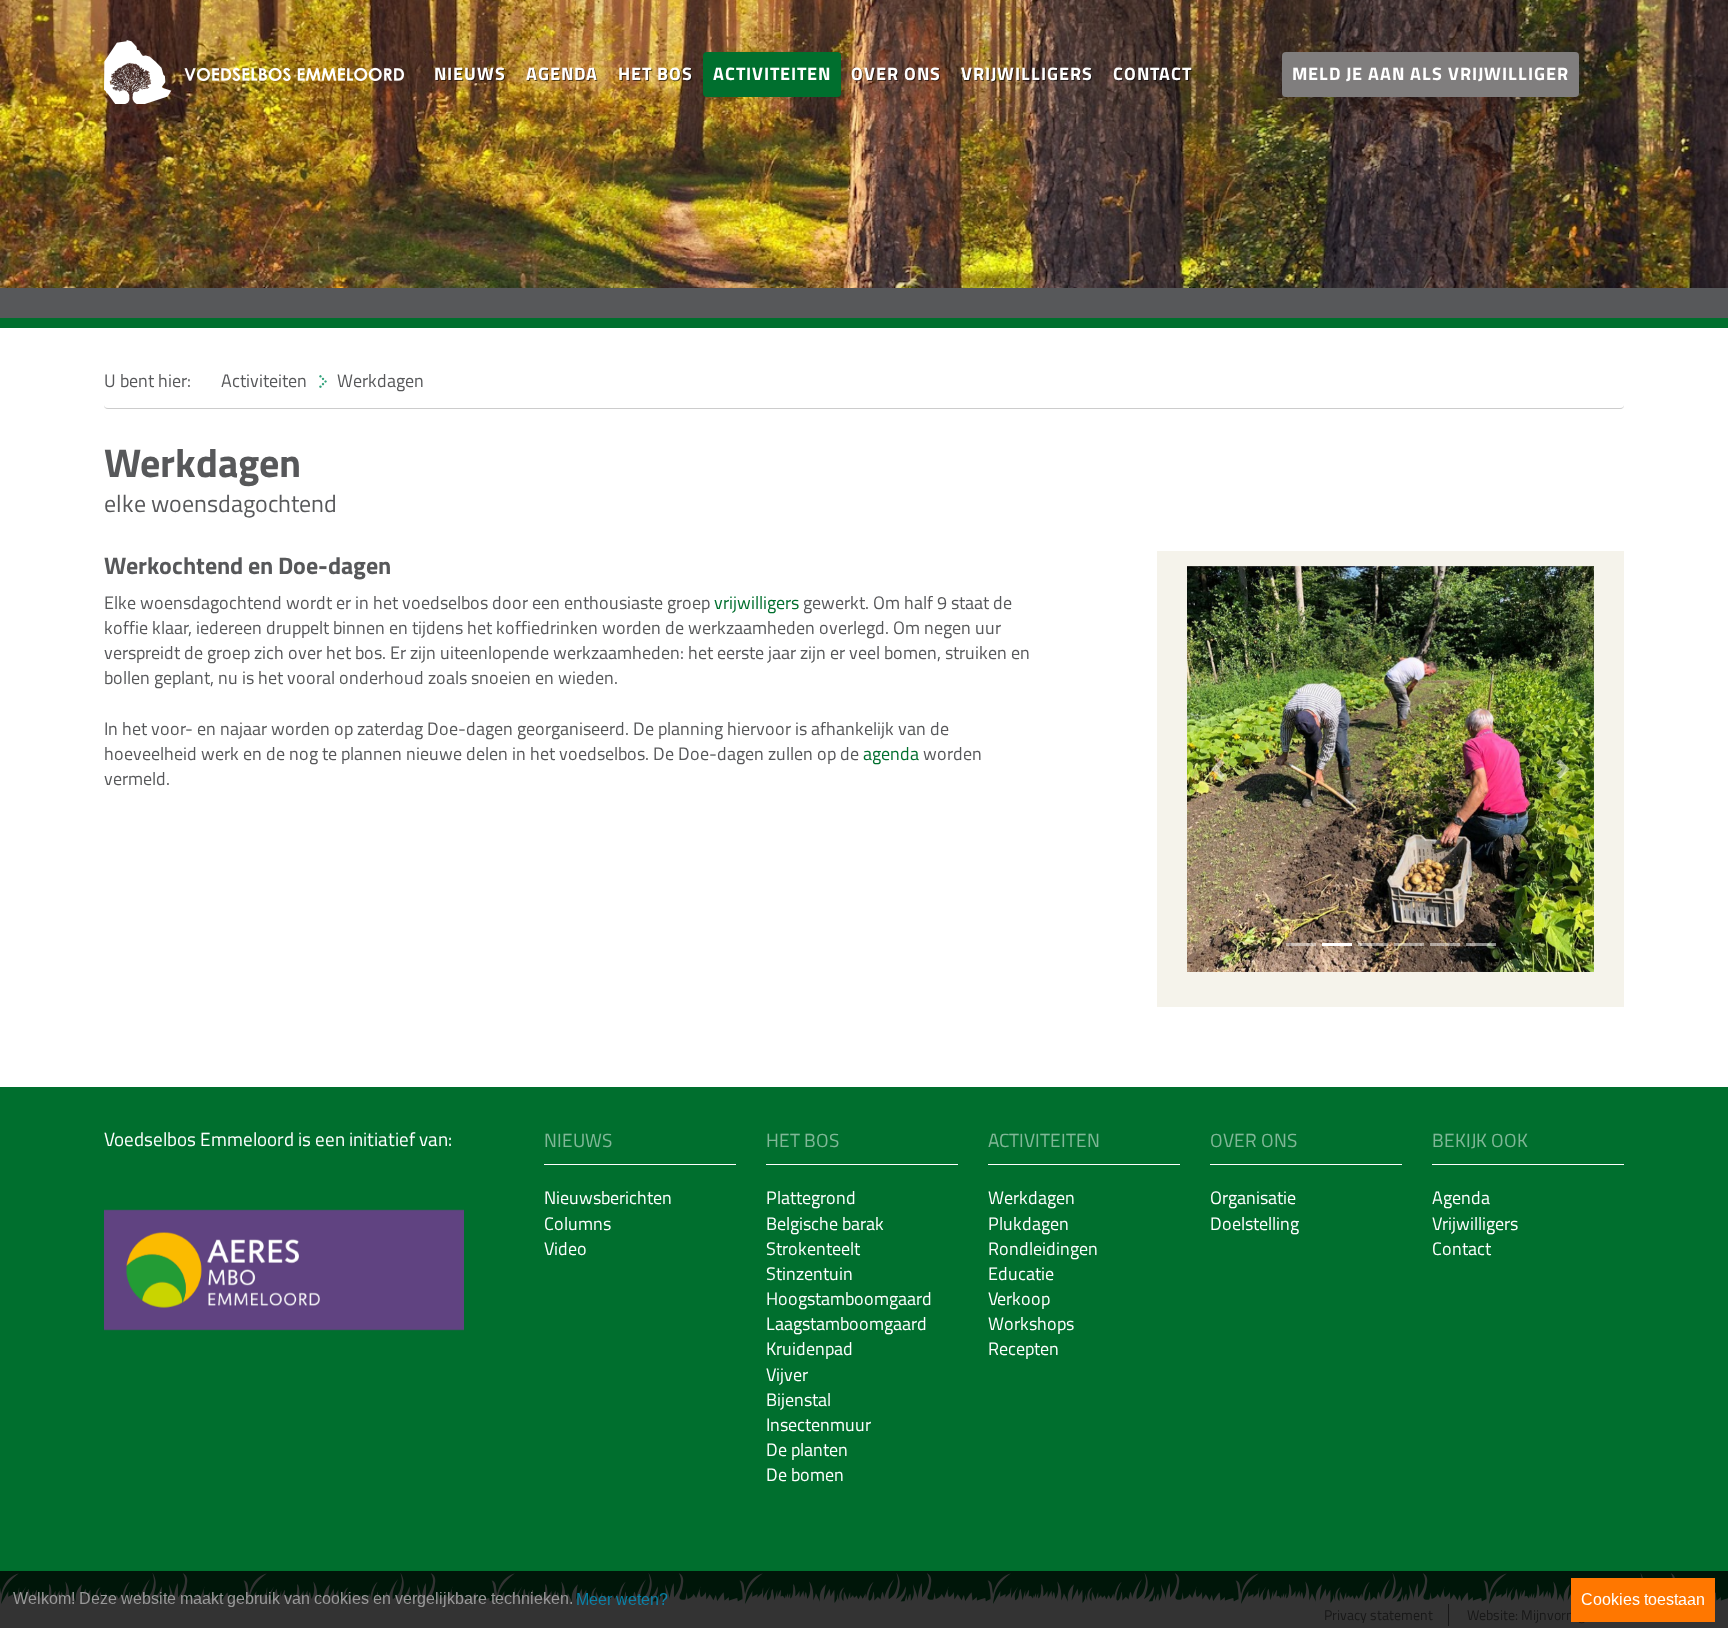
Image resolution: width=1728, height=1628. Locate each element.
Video (565, 1248)
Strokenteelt (813, 1248)
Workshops (1031, 1323)
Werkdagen (1031, 1197)
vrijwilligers (756, 602)
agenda (891, 753)
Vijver (787, 1374)
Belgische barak (825, 1223)
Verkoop (1019, 1298)
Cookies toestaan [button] (1643, 1599)
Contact (1152, 73)
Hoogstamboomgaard (849, 1298)
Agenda (562, 73)
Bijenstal (798, 1399)
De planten (807, 1449)
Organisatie (1253, 1197)
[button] (470, 74)
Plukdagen (1028, 1223)
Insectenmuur (818, 1424)
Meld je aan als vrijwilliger (1430, 73)
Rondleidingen (1043, 1248)
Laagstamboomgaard (846, 1323)
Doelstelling (1254, 1223)
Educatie (1021, 1273)
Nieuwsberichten (608, 1197)
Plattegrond (811, 1197)
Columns (577, 1223)
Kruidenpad (809, 1348)
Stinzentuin (809, 1273)
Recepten (1023, 1348)
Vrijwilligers (1027, 73)
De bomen (805, 1474)
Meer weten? (622, 1599)
